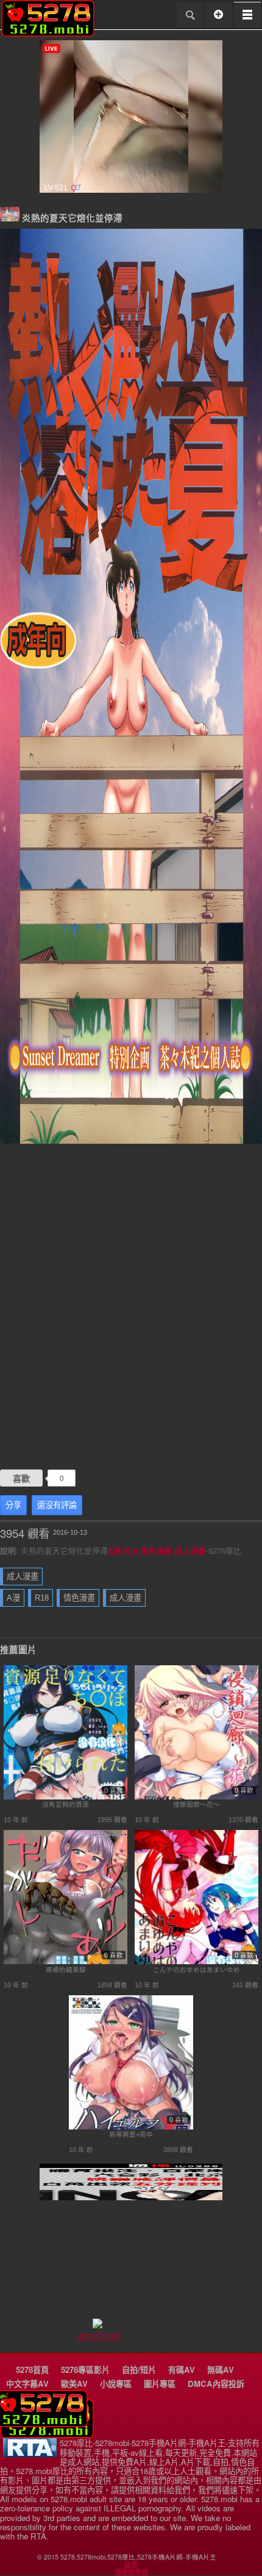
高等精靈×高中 (131, 2134)
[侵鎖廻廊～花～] (197, 1797)
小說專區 (116, 2384)
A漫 (115, 1551)
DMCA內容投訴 (216, 2384)
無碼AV (221, 2370)
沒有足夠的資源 (65, 1804)
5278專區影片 (85, 2370)
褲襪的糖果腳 (66, 1970)
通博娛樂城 (131, 2572)
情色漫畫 (156, 1551)
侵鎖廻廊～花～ (196, 1804)
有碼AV (182, 2370)
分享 (13, 1505)
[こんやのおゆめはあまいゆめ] (197, 1962)
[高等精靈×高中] (131, 2127)
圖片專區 (160, 2384)
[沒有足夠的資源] (66, 1797)
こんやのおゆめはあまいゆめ (196, 1970)
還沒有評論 (57, 1505)
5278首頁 (32, 2370)
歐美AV (74, 2384)
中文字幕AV (27, 2384)
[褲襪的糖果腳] (66, 1962)
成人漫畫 (190, 1551)
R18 (131, 1551)
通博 (131, 2564)
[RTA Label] (30, 2454)
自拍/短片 (139, 2370)
